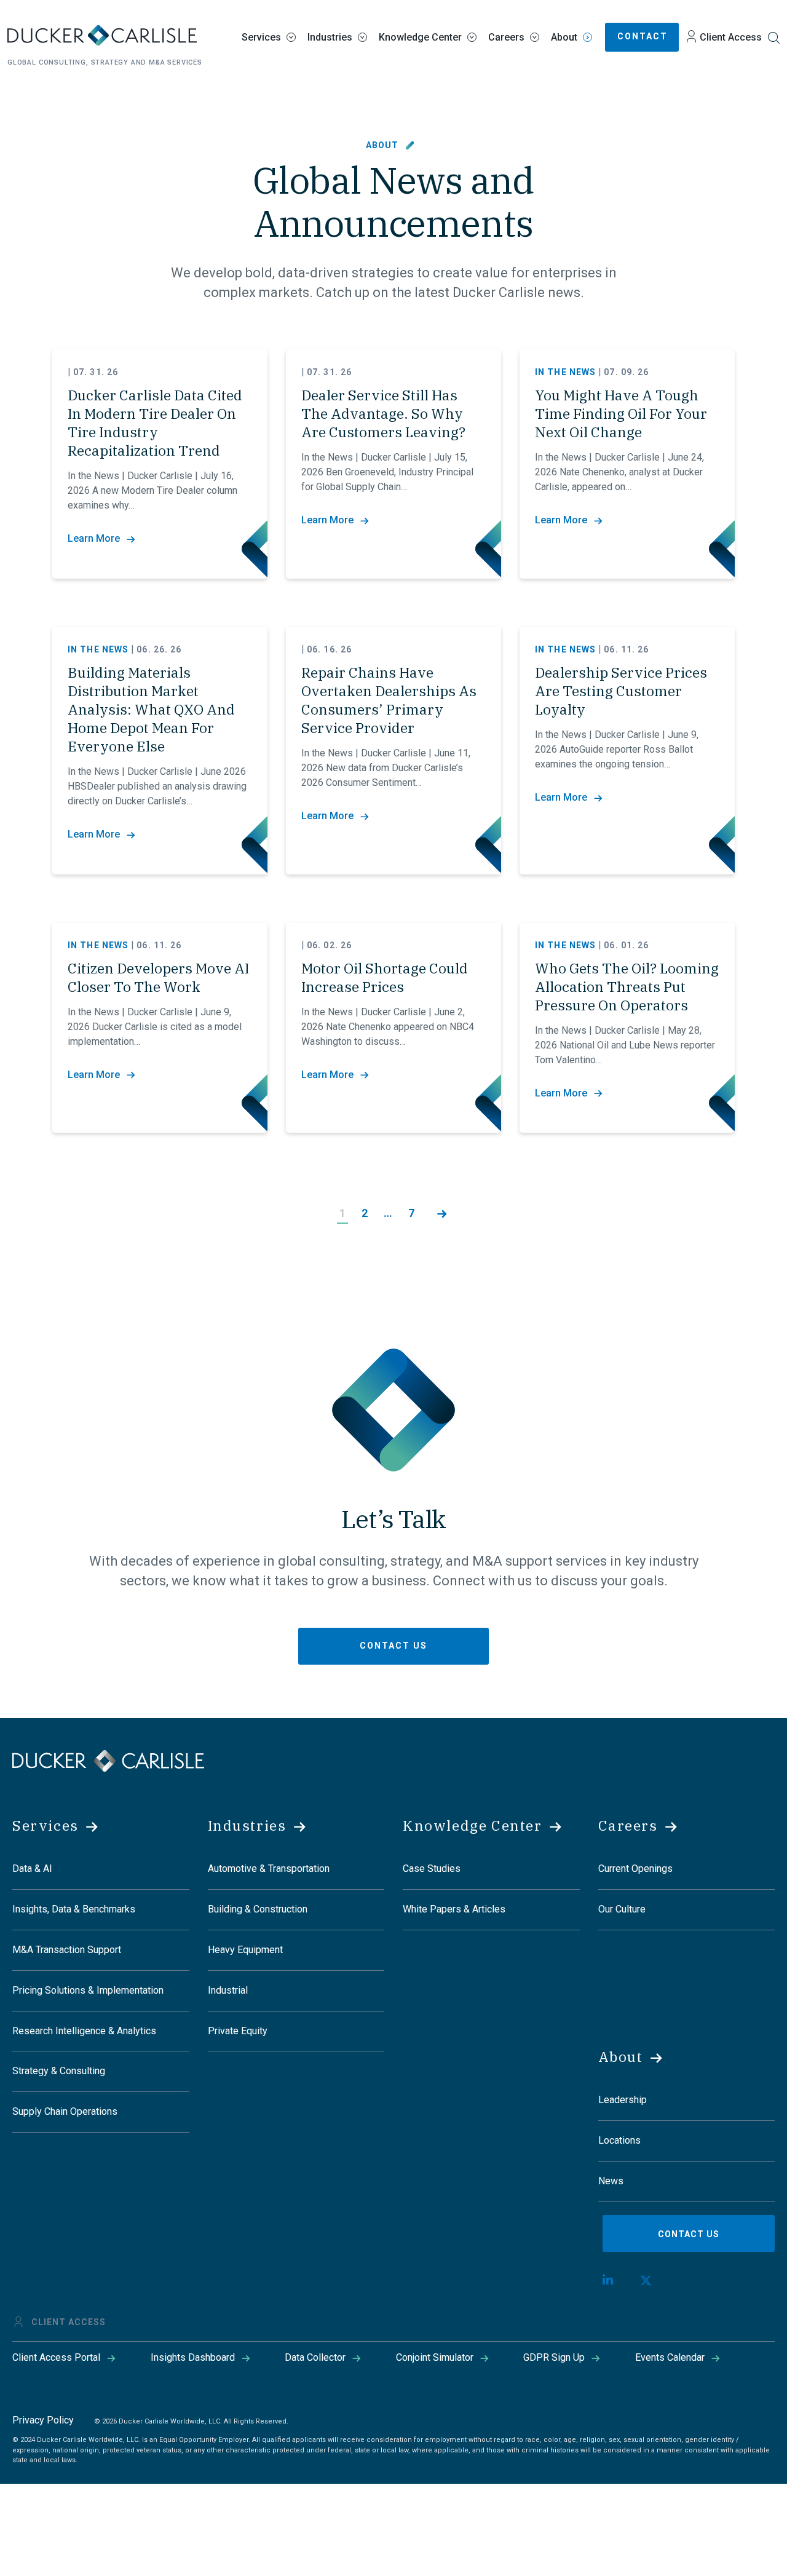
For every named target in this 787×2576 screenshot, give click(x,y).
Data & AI (32, 1869)
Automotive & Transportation (269, 1869)
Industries (330, 37)
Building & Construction (258, 1909)
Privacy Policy (43, 2420)
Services (261, 37)
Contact (643, 36)
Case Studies (432, 1869)
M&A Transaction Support (67, 1950)
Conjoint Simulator (435, 2357)
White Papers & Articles (454, 1909)
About (564, 37)
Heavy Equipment (245, 1950)
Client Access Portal (56, 2357)
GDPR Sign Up (554, 2357)
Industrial (228, 1990)
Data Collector (315, 2357)
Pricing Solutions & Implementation (88, 1990)
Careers (506, 37)
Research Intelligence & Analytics (84, 2031)
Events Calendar (670, 2357)
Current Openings (635, 1869)
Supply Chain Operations (65, 2111)
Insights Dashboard (193, 2357)
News (611, 2181)
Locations (619, 2140)
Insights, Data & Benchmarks (74, 1909)
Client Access (731, 37)
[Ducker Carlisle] (108, 1760)
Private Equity (238, 2031)
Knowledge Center (420, 37)
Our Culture (622, 1909)
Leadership (623, 2100)
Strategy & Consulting (59, 2071)
